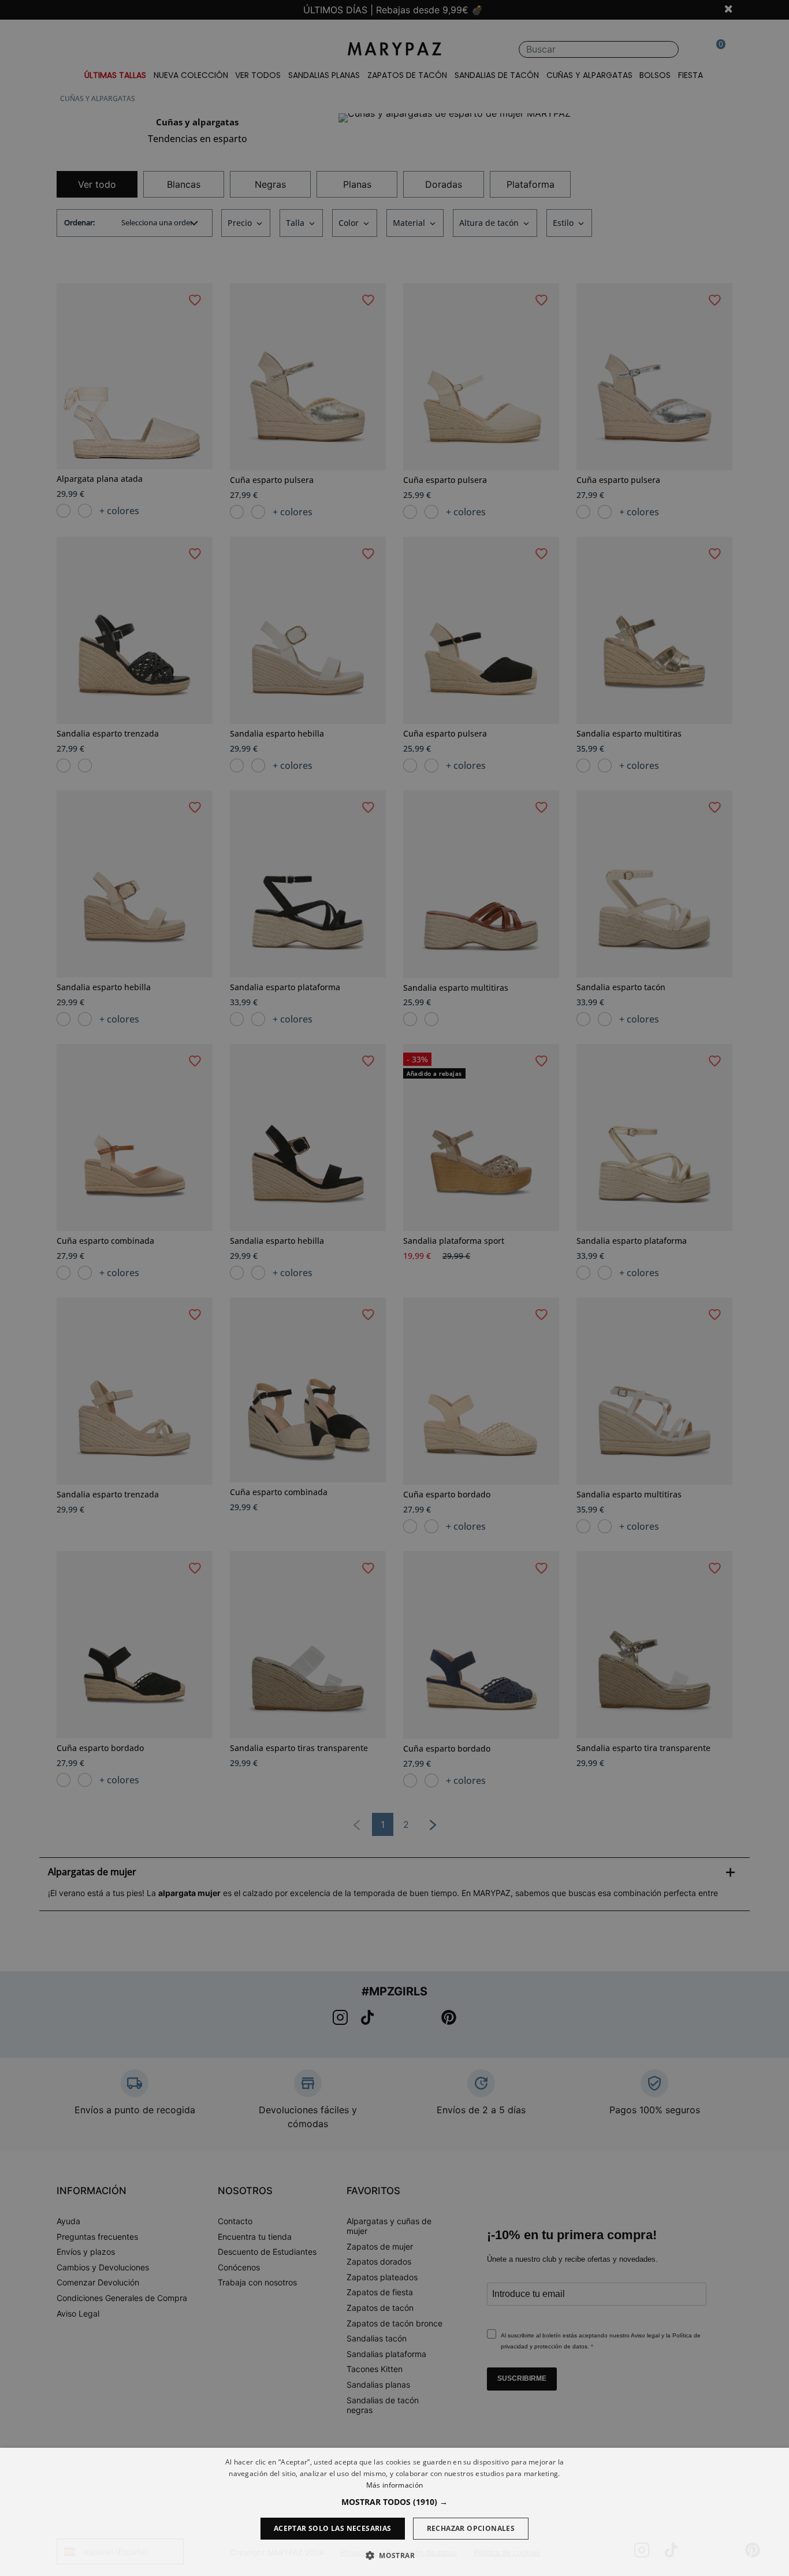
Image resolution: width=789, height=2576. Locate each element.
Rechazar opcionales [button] (471, 2528)
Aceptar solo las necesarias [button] (333, 2528)
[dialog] (394, 2512)
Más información (395, 2485)
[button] (394, 2502)
